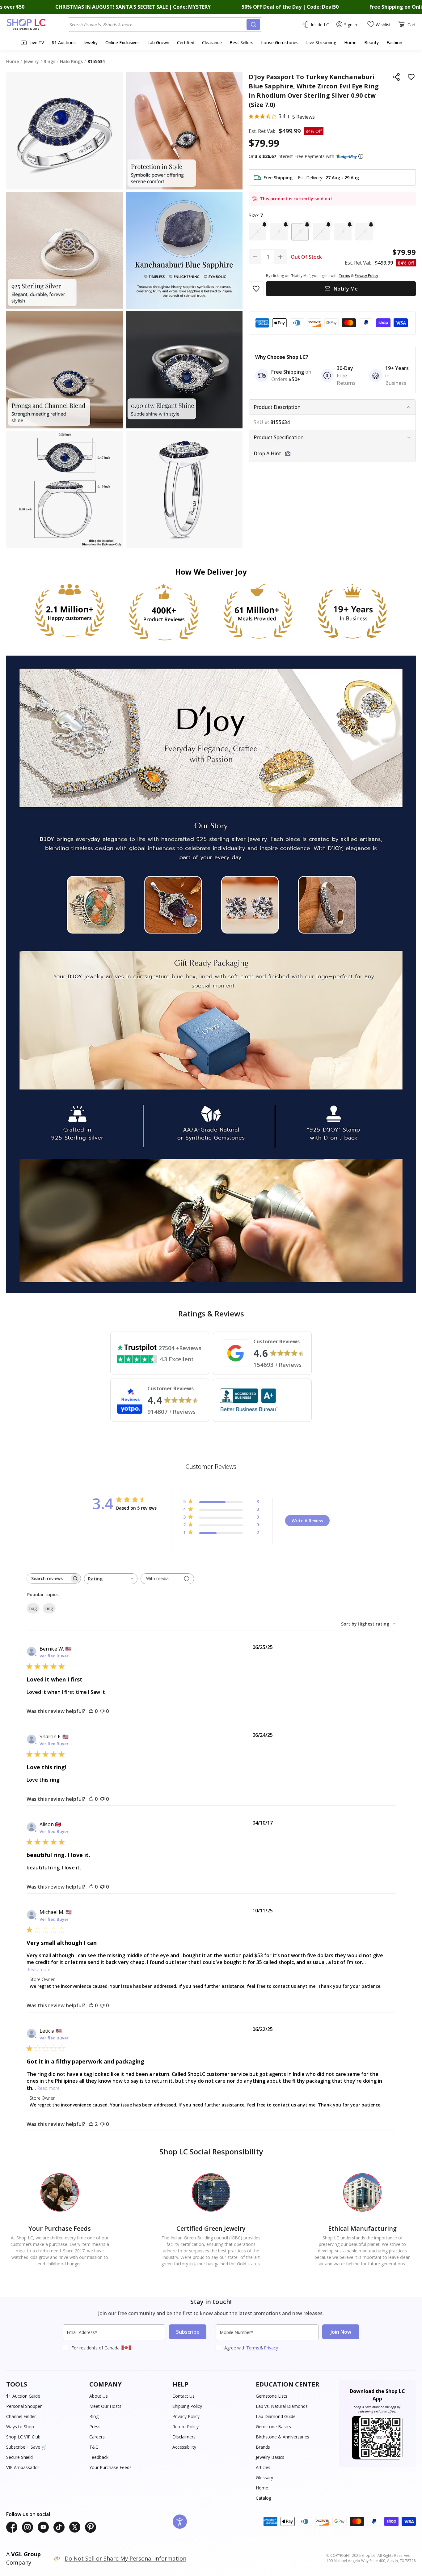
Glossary (264, 2478)
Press (95, 2427)
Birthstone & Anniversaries (283, 2437)
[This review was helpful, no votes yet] (91, 1711)
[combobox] (158, 24)
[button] (361, 156)
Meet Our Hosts (105, 2406)
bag (33, 1608)
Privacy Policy (186, 2416)
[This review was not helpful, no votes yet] (102, 1711)
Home (262, 2488)
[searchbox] (48, 1578)
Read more (39, 1969)
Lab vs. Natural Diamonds (282, 2406)
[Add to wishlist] (411, 77)
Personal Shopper (24, 2406)
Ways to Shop (20, 2427)
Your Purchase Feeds (110, 2467)
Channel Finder (21, 2416)
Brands (263, 2447)
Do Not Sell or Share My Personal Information (125, 2558)
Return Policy (186, 2427)
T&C (94, 2447)
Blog (94, 2416)
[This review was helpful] (91, 2124)
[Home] (37, 24)
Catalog (264, 2498)
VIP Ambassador (23, 2467)
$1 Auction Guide (23, 2396)
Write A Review (307, 1521)
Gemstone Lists (272, 2396)
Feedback (99, 2457)
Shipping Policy (187, 2406)
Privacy (271, 2348)
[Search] (253, 24)
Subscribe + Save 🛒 (26, 2447)
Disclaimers (184, 2437)
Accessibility (184, 2447)
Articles (263, 2467)
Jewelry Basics (270, 2457)
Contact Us (184, 2396)
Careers (97, 2437)
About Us (99, 2396)
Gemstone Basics (273, 2427)
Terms (253, 2348)
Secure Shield (19, 2457)
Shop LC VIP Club (23, 2437)
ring (49, 1608)
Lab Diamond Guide (276, 2416)
